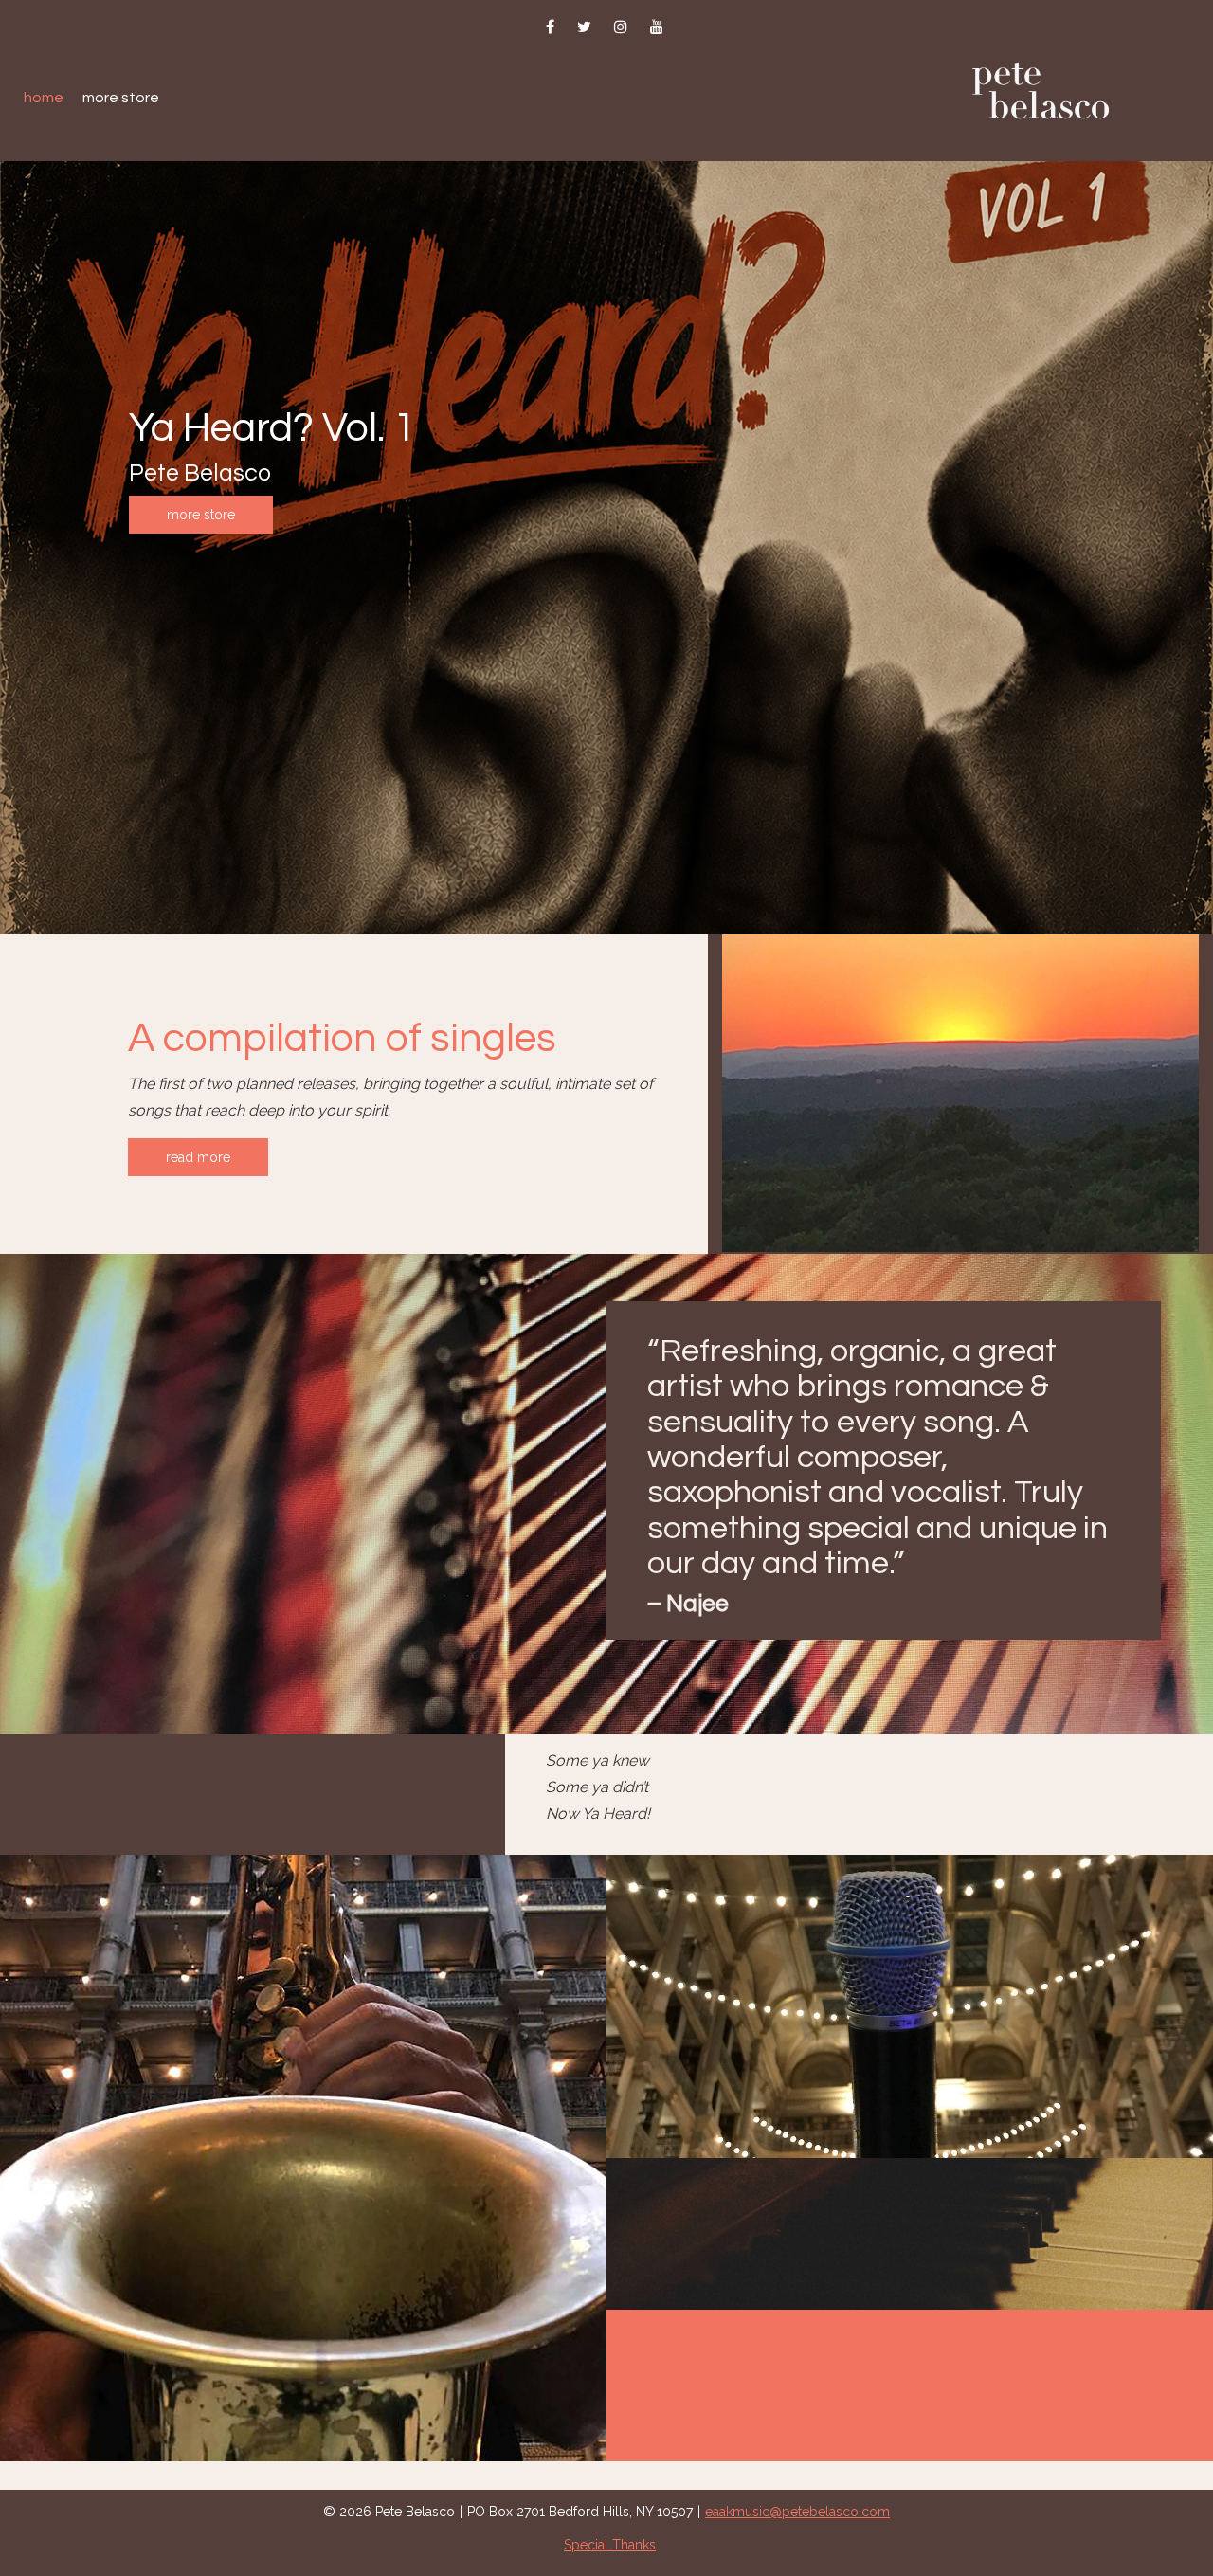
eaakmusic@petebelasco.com (797, 2512)
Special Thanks (610, 2545)
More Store (121, 98)
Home (44, 98)
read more (198, 1157)
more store (201, 515)
